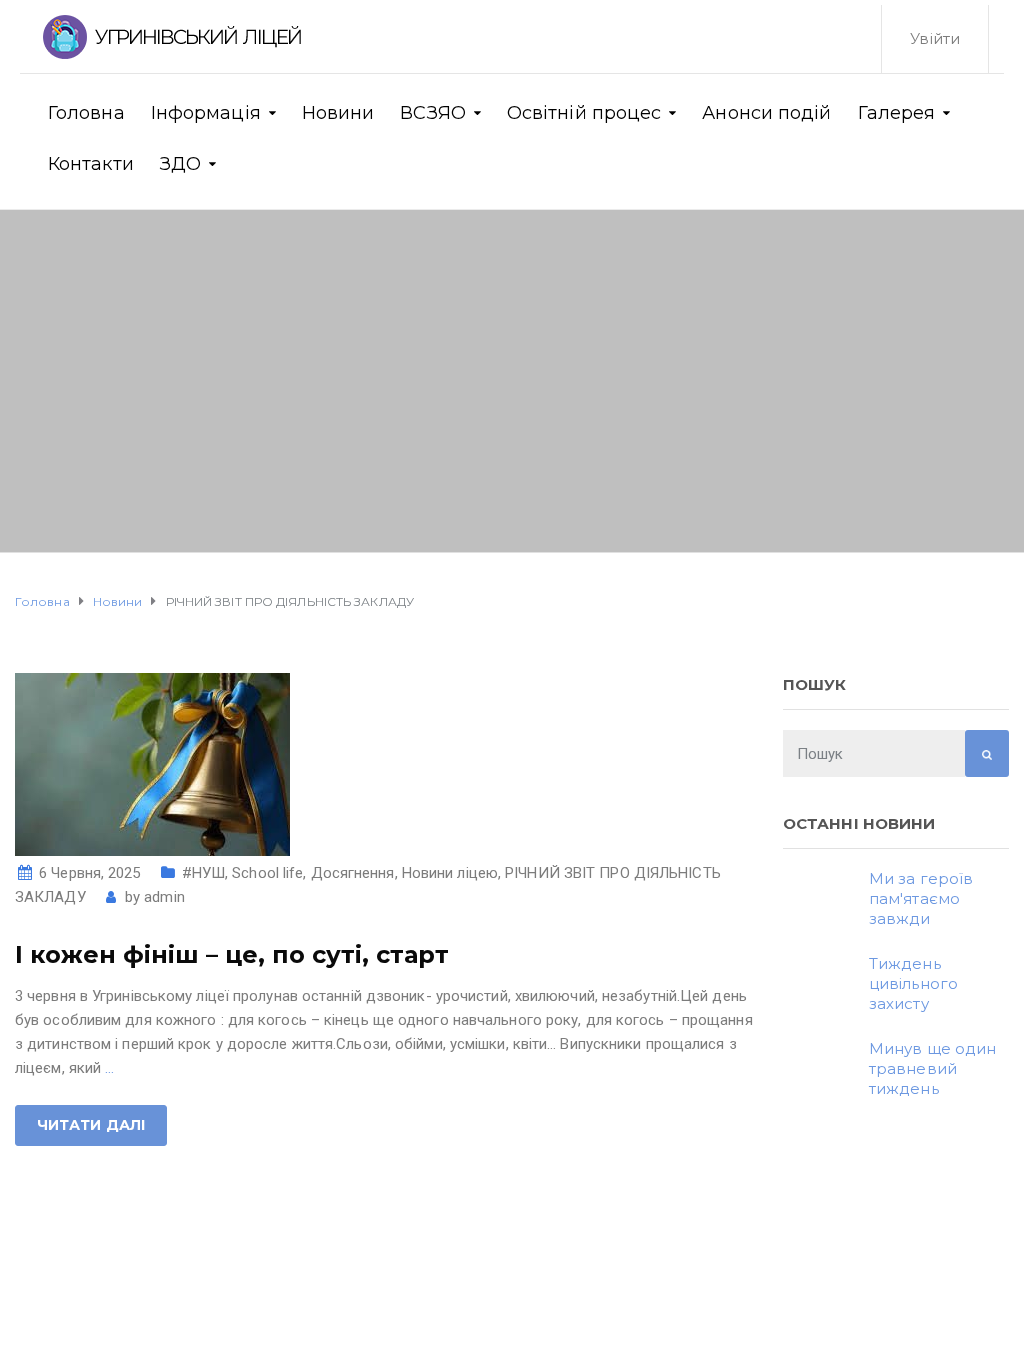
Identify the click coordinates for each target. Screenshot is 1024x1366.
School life (267, 873)
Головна (86, 113)
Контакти (91, 164)
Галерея (897, 113)
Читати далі (91, 1125)
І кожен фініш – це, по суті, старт (232, 954)
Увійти (935, 38)
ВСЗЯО (433, 113)
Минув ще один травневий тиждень (932, 1068)
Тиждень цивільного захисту (913, 983)
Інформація (206, 113)
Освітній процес (584, 113)
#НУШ (203, 873)
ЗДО (180, 164)
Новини (338, 113)
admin (164, 897)
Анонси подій (766, 113)
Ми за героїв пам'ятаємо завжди (921, 898)
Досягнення (353, 873)
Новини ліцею (450, 873)
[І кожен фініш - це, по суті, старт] (152, 763)
